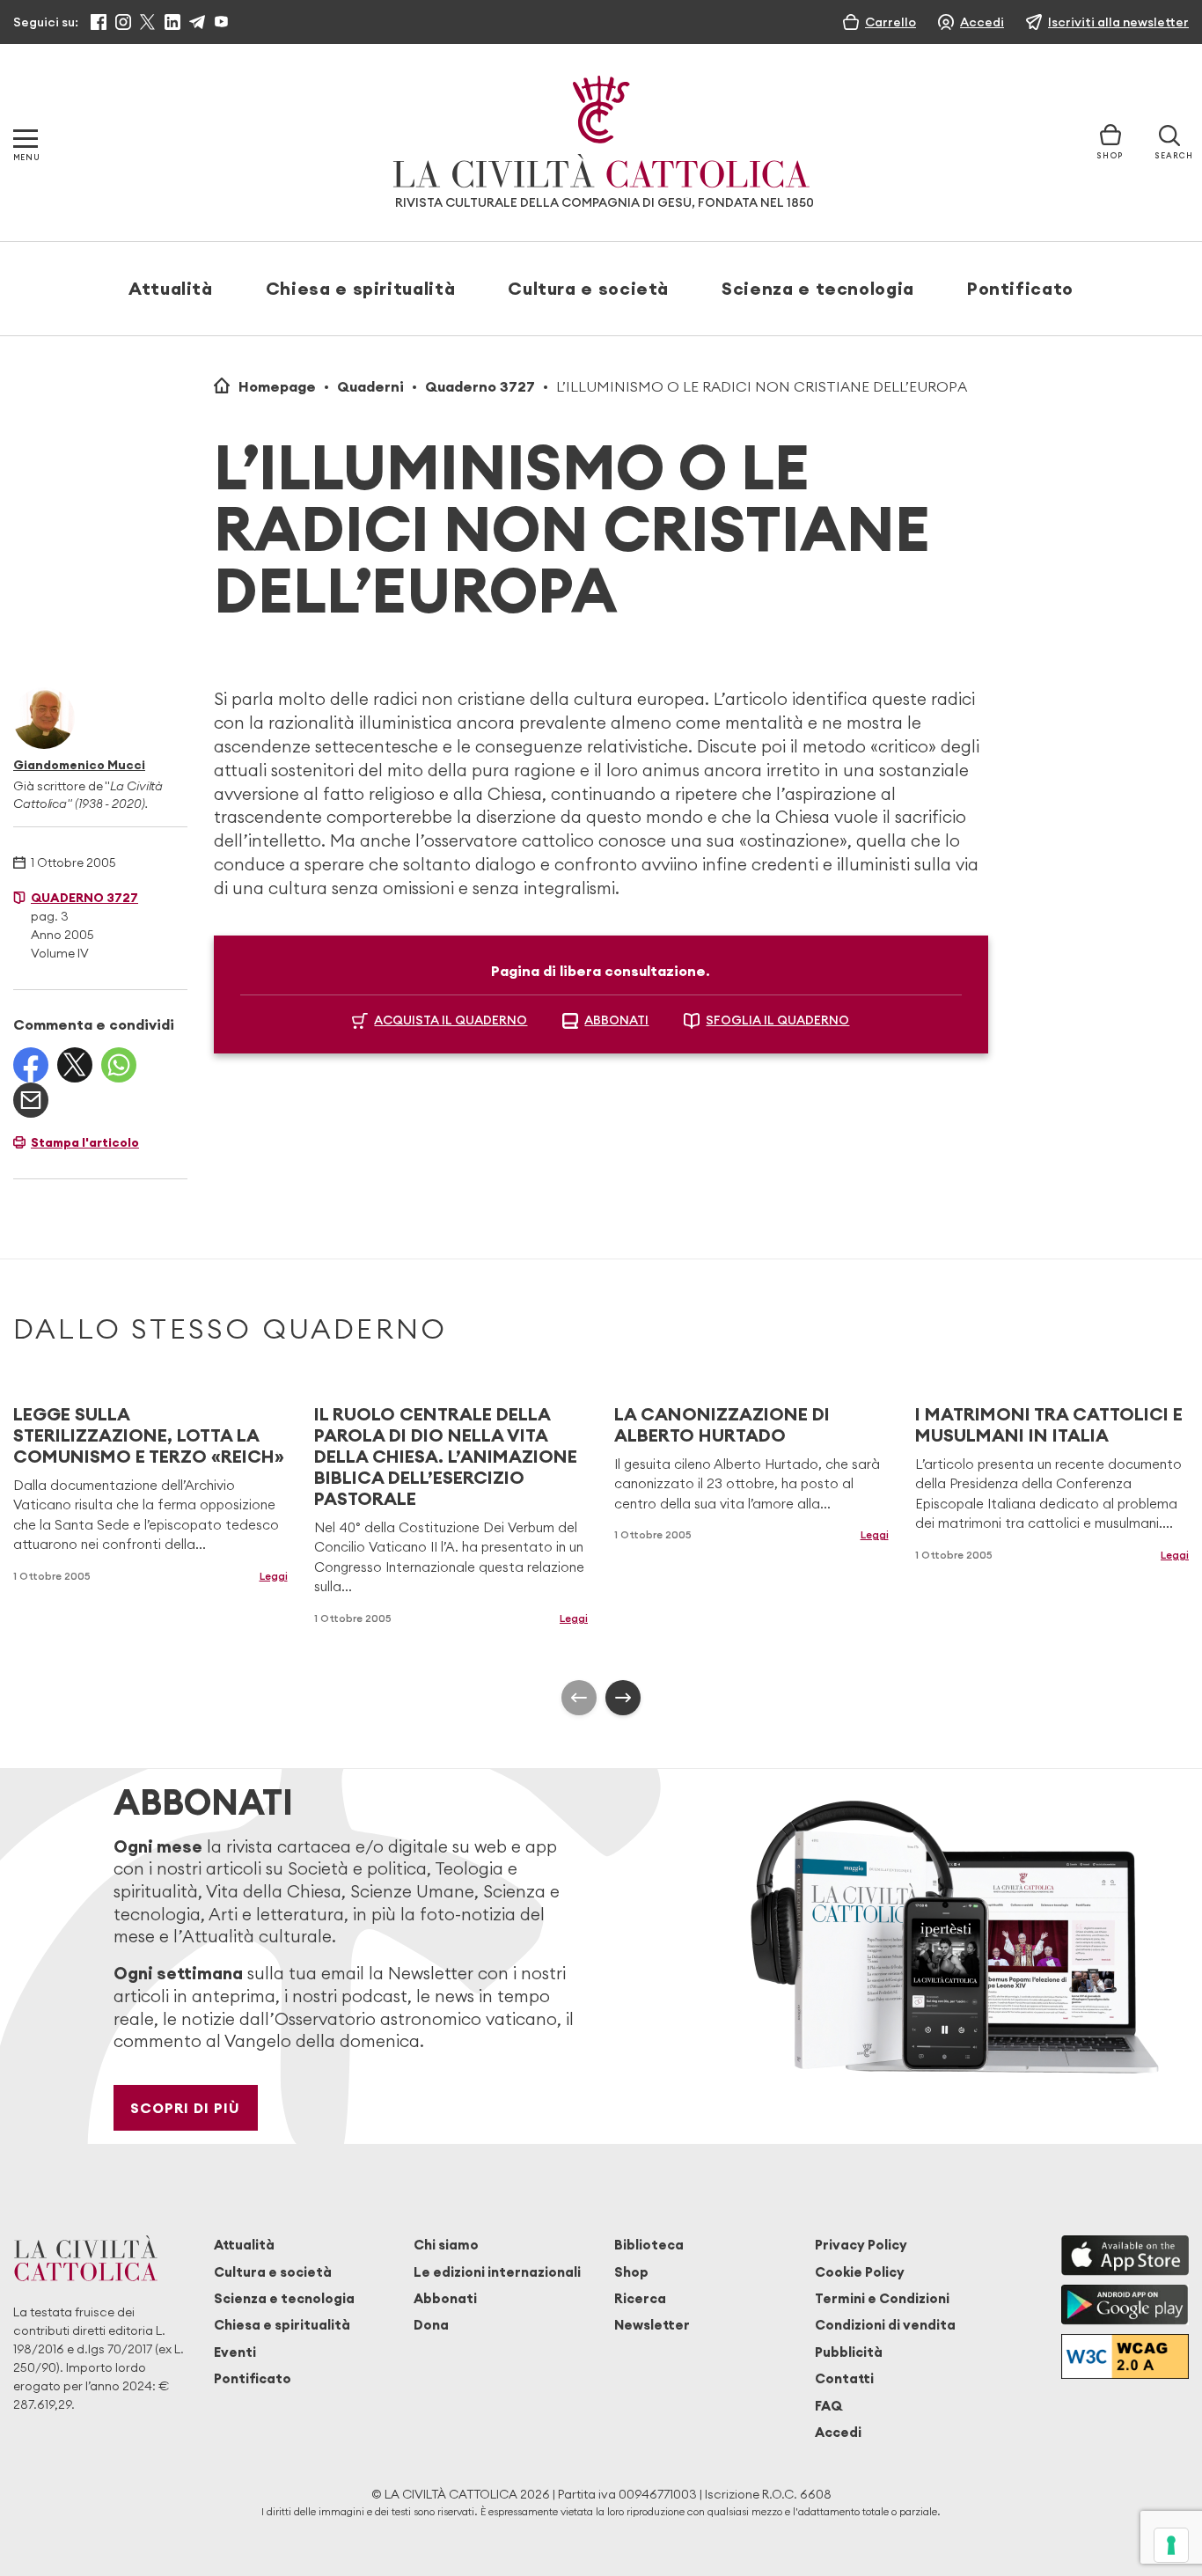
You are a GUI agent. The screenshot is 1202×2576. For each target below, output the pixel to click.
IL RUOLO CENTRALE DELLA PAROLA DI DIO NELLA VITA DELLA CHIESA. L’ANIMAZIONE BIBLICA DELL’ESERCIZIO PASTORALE (446, 1456)
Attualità (171, 288)
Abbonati (445, 2298)
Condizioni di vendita (885, 2325)
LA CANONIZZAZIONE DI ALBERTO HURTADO (722, 1424)
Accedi (838, 2432)
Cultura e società (588, 288)
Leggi (274, 1576)
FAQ (828, 2406)
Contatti (844, 2378)
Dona (431, 2325)
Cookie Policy (860, 2272)
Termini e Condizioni (882, 2298)
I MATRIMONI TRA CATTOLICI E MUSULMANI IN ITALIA (1049, 1424)
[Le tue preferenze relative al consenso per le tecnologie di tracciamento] (1171, 2545)
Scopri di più (185, 2108)
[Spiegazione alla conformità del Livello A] (1125, 2356)
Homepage (277, 386)
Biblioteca (649, 2245)
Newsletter (652, 2325)
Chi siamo (446, 2245)
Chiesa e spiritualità (360, 288)
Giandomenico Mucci (79, 765)
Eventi (235, 2352)
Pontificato (1020, 288)
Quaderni (370, 386)
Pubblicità (849, 2352)
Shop (631, 2272)
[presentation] (579, 1698)
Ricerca (640, 2298)
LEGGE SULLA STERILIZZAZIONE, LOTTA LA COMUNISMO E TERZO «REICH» (149, 1435)
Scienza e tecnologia (818, 288)
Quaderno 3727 (480, 386)
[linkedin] (172, 22)
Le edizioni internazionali (497, 2272)
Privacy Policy (861, 2245)
